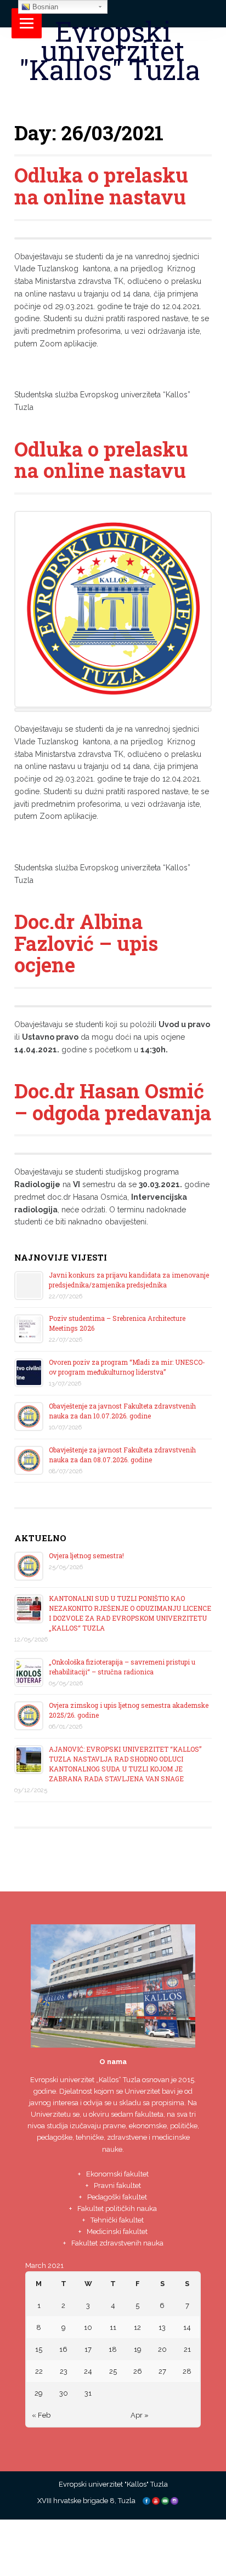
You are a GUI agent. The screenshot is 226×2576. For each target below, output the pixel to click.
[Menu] (27, 23)
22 (39, 2371)
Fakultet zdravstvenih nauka (117, 2243)
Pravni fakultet (117, 2185)
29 (39, 2393)
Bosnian (44, 7)
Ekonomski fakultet (117, 2174)
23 (64, 2371)
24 (88, 2371)
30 (64, 2393)
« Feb (41, 2415)
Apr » (140, 2415)
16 (63, 2349)
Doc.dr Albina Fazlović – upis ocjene (86, 943)
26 (138, 2371)
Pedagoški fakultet (117, 2197)
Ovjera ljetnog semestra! (86, 1555)
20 (162, 2349)
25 (113, 2371)
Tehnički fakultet (117, 2220)
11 (113, 2327)
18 (113, 2349)
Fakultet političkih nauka (117, 2209)
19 (138, 2349)
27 (162, 2371)
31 (88, 2393)
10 (88, 2327)
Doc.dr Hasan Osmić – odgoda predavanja (113, 1102)
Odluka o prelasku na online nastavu (101, 186)
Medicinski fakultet (117, 2232)
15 (39, 2349)
